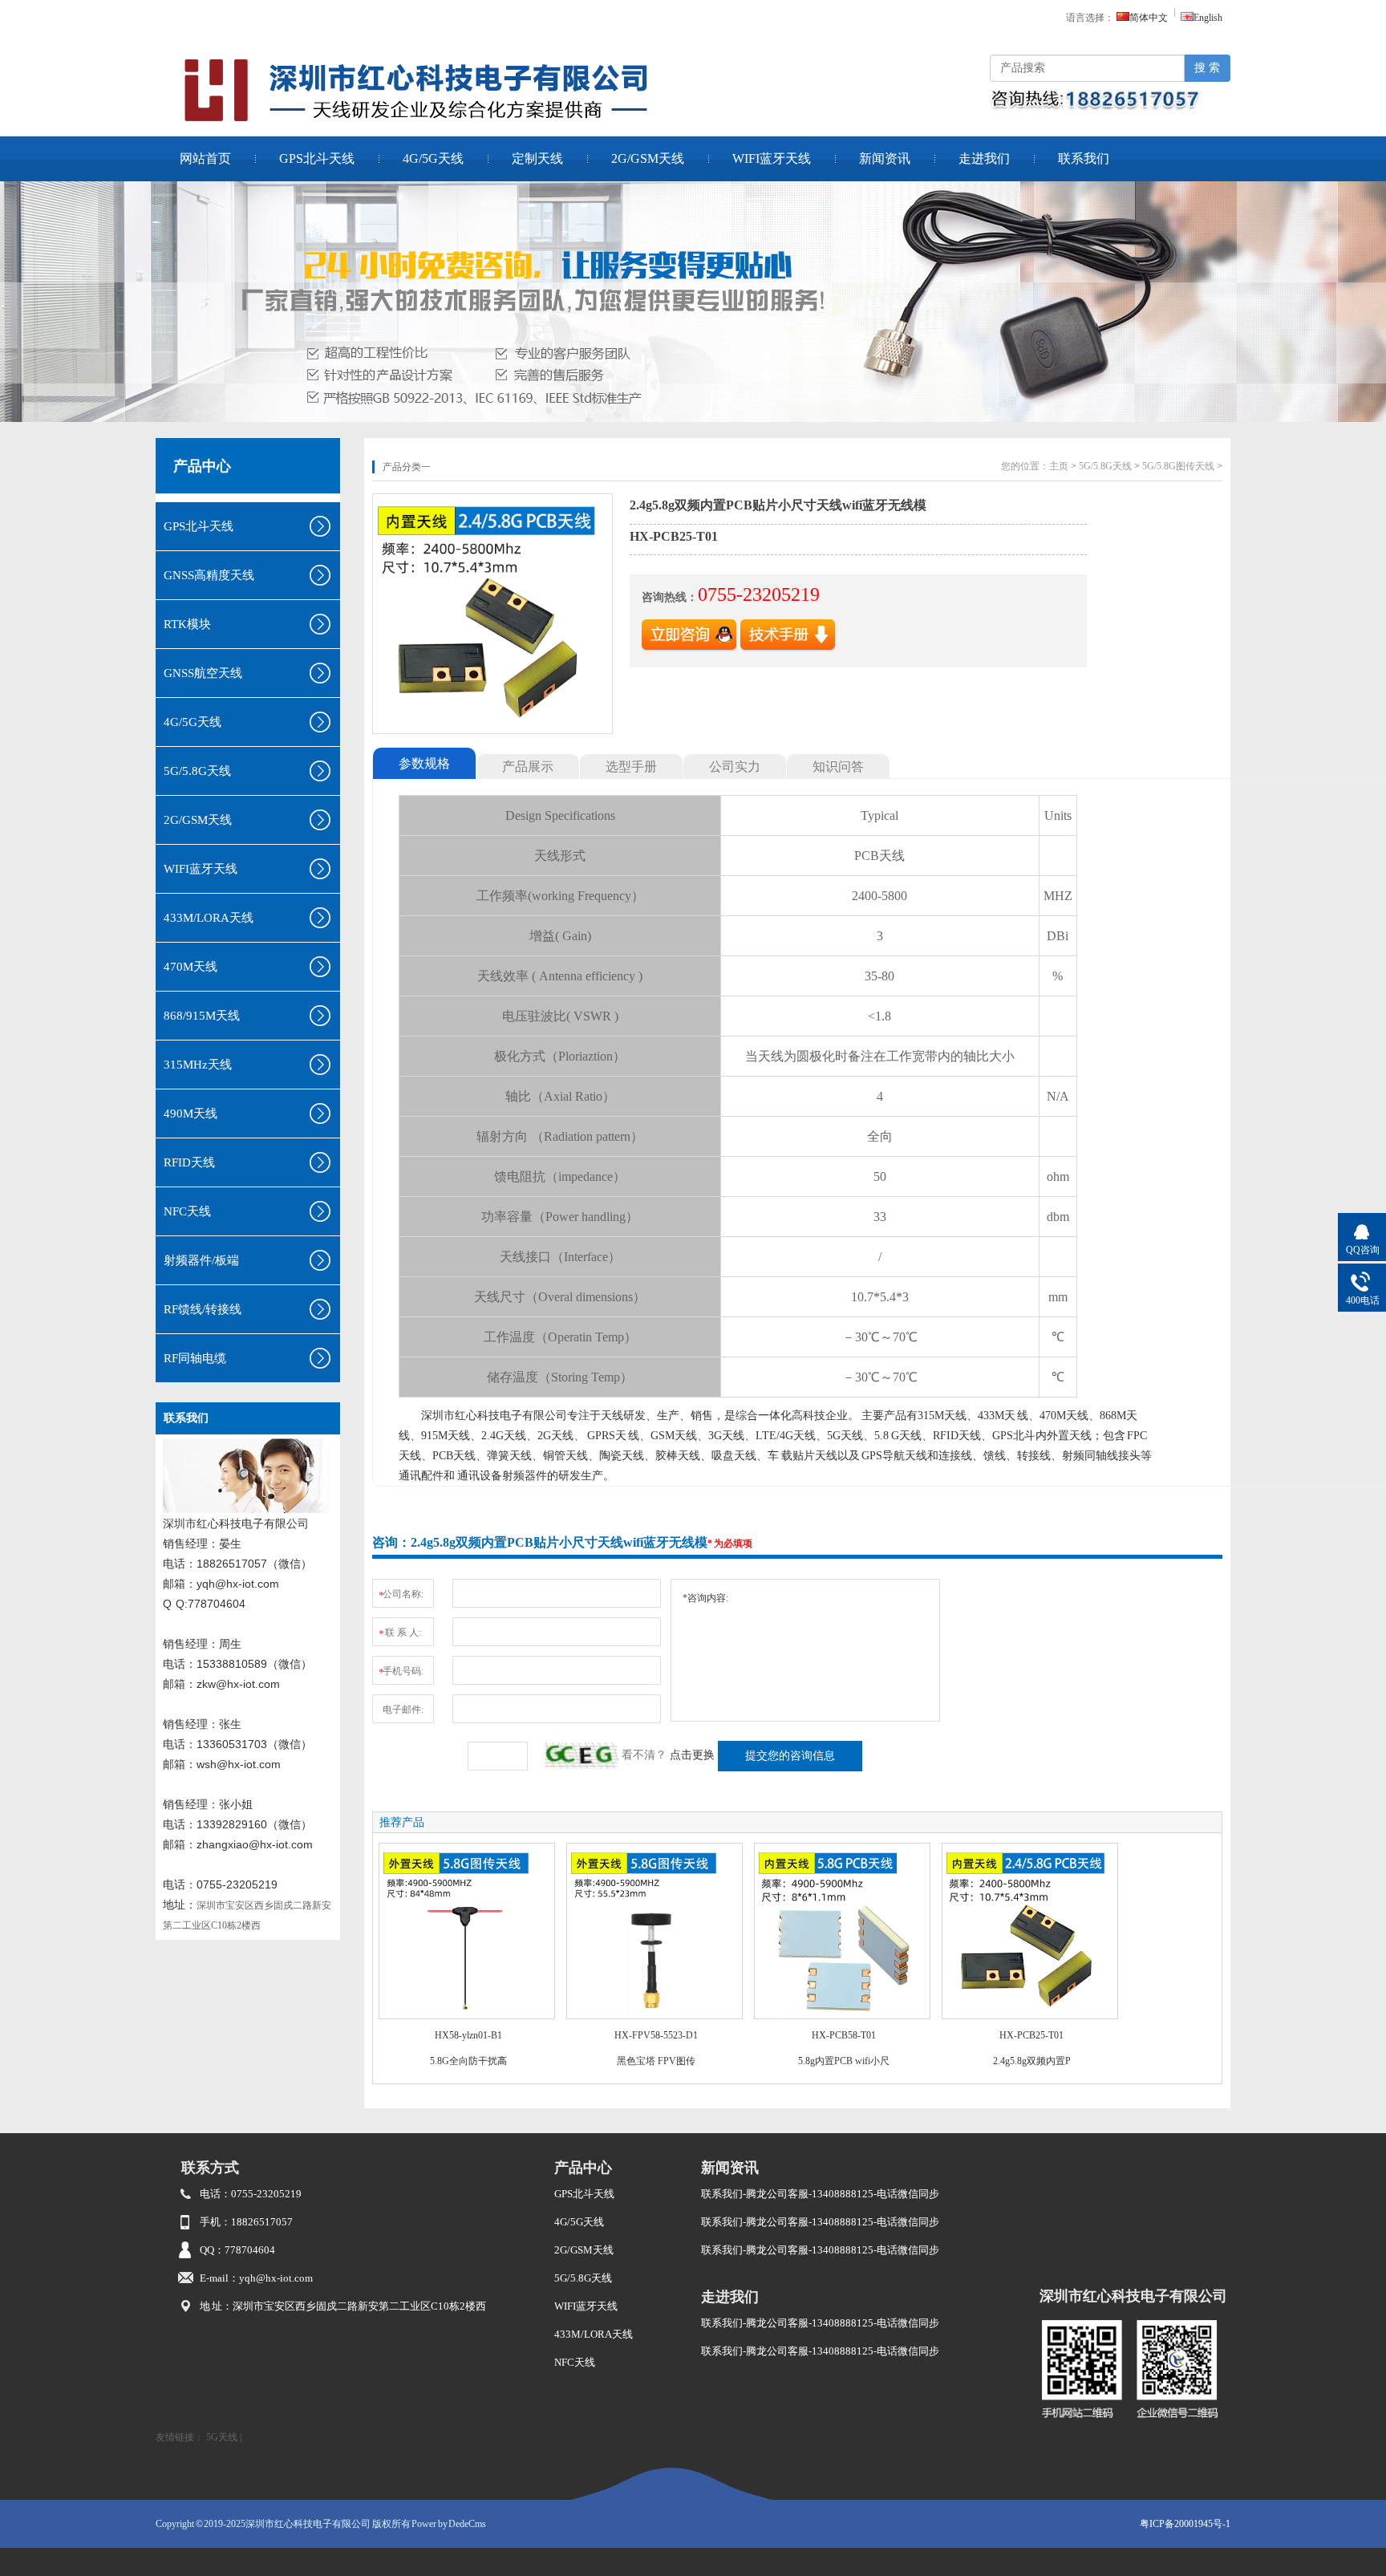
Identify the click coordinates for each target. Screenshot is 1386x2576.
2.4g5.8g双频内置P (1032, 2061)
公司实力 (735, 767)
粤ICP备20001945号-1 (1185, 2524)
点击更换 (692, 1755)
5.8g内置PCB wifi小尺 (844, 2061)
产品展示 (528, 767)
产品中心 (202, 466)
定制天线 (537, 158)
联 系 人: (400, 1633)
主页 (1059, 466)
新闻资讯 (885, 158)
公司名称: (401, 1595)
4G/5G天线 (433, 158)
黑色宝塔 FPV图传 (656, 2061)
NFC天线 (575, 2362)
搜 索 (1207, 68)
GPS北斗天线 (317, 158)
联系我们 (1084, 158)
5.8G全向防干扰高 (468, 2061)
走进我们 (984, 158)
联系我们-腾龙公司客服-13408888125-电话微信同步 (820, 2194)
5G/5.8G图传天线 (1178, 466)
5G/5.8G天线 (1105, 466)
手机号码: (401, 1672)
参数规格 (424, 763)
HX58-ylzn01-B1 (468, 2035)
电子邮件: (403, 1710)
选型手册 (631, 767)
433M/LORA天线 (594, 2334)
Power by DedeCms (449, 2524)
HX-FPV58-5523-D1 (656, 2035)
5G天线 (222, 2437)
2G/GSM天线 (648, 158)
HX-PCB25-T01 (1031, 2035)
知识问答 (838, 767)
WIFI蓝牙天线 (772, 158)
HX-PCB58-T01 (844, 2035)
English (1208, 18)
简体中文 (1149, 18)
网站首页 (205, 158)
